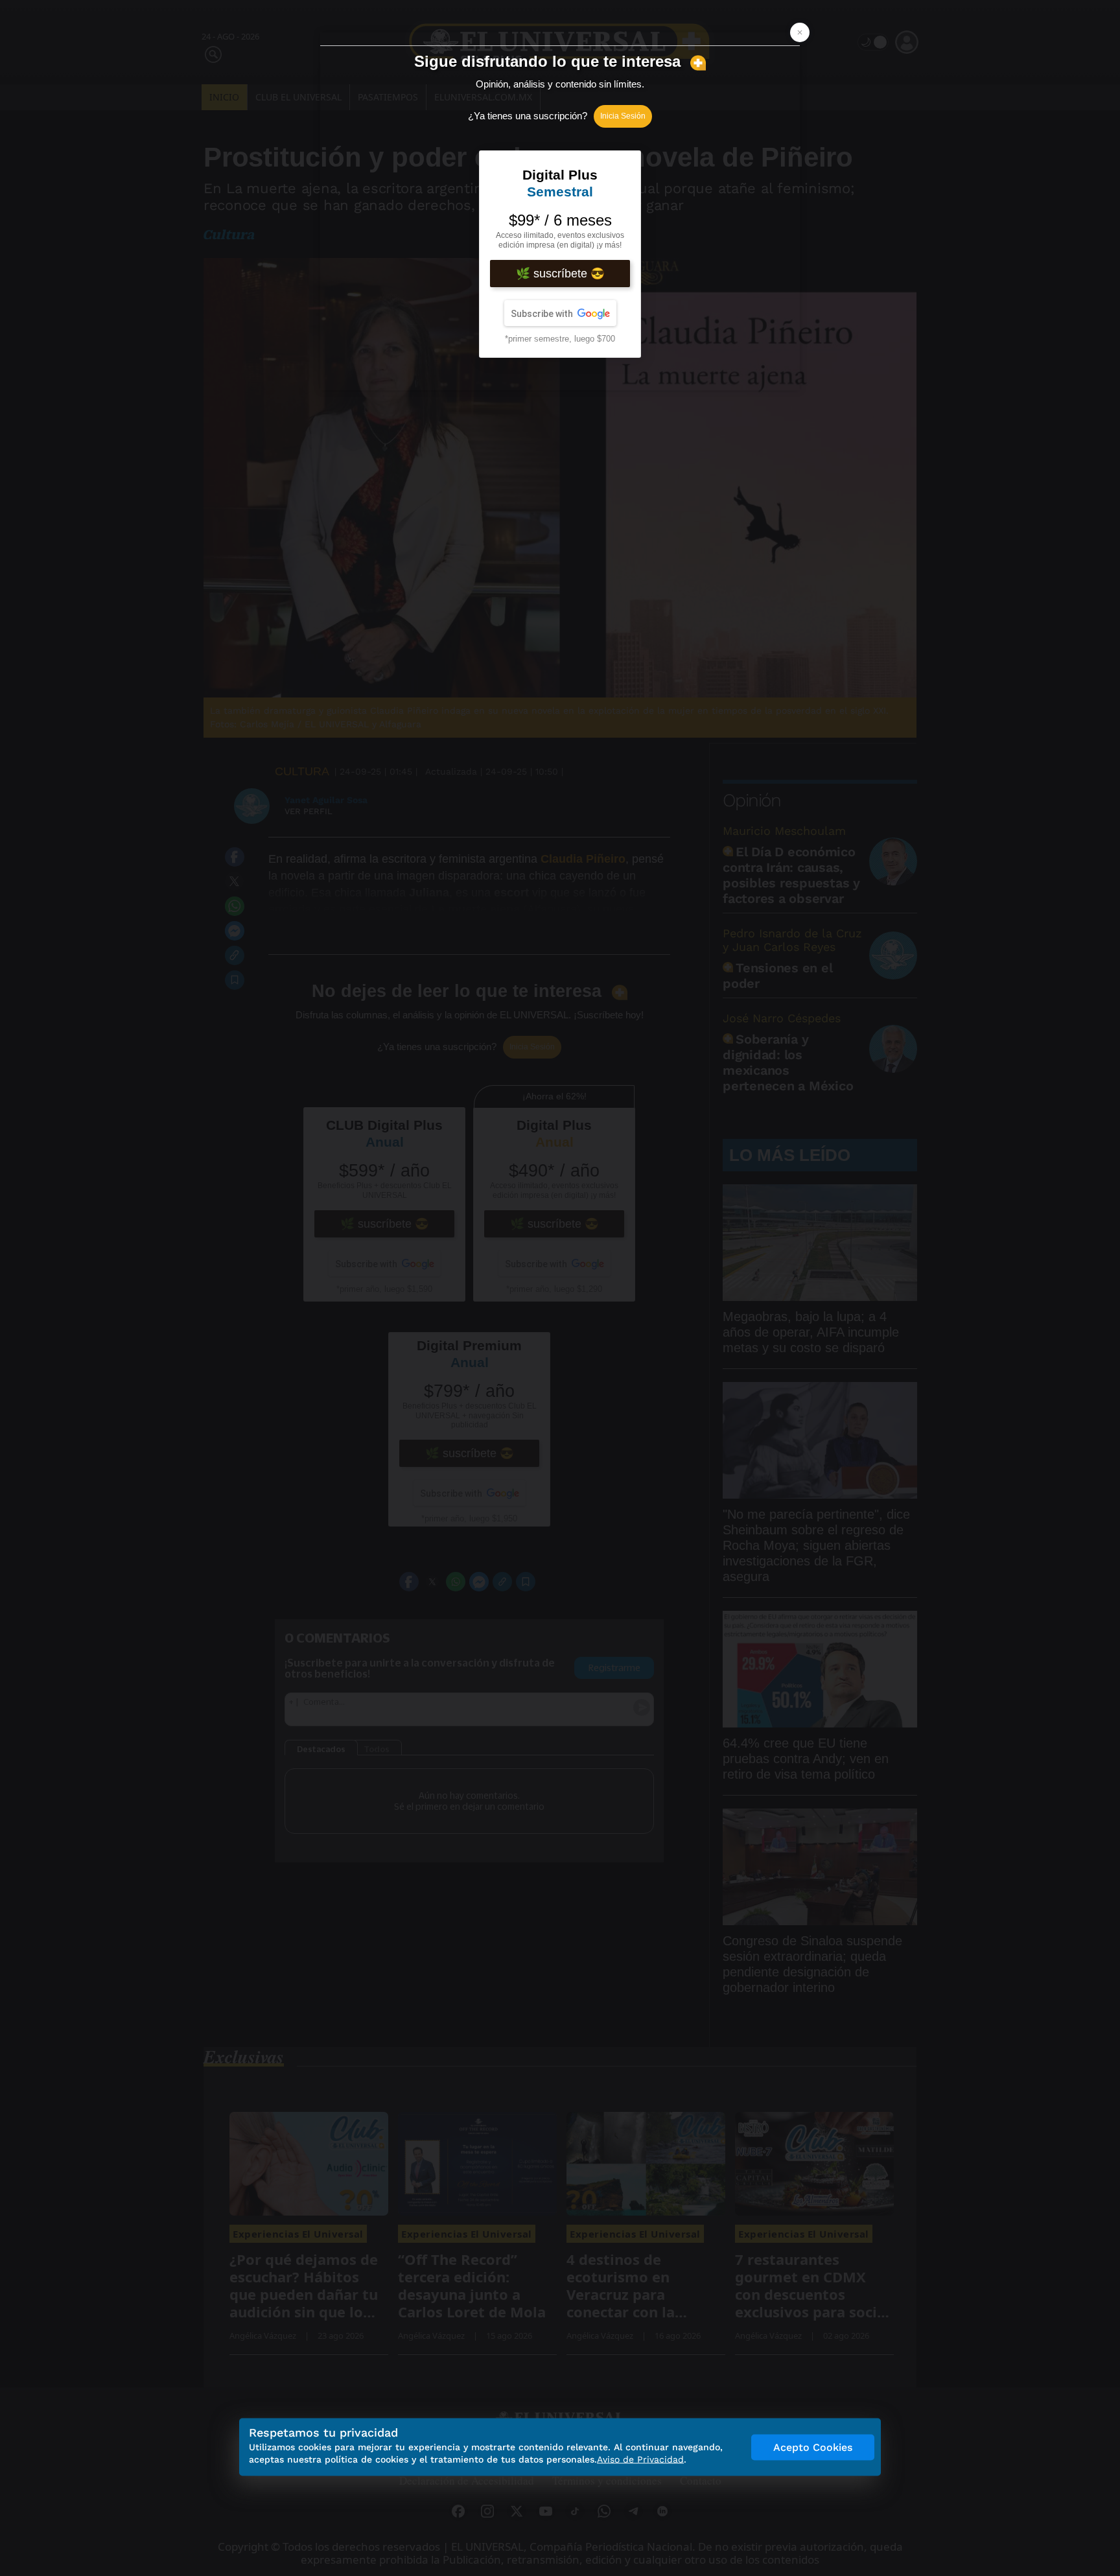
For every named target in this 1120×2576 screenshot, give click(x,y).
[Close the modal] (800, 32)
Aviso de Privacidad (640, 2459)
